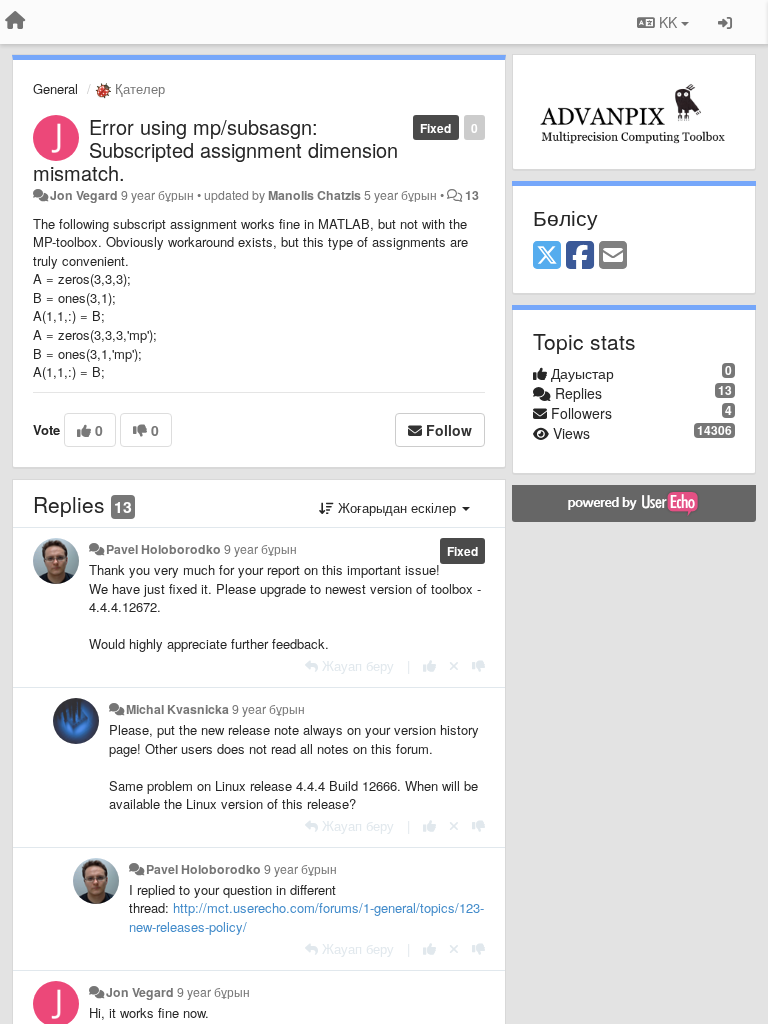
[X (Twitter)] (547, 256)
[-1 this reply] (478, 665)
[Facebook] (580, 256)
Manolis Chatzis (314, 195)
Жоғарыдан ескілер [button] (397, 507)
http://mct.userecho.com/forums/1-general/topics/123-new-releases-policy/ (306, 917)
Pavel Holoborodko (163, 549)
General (55, 88)
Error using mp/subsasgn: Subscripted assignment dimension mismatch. (215, 149)
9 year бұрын (260, 549)
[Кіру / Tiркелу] (725, 22)
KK (668, 22)
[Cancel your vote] (454, 665)
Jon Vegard (84, 195)
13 (472, 195)
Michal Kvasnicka (177, 709)
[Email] (613, 256)
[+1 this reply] (429, 665)
